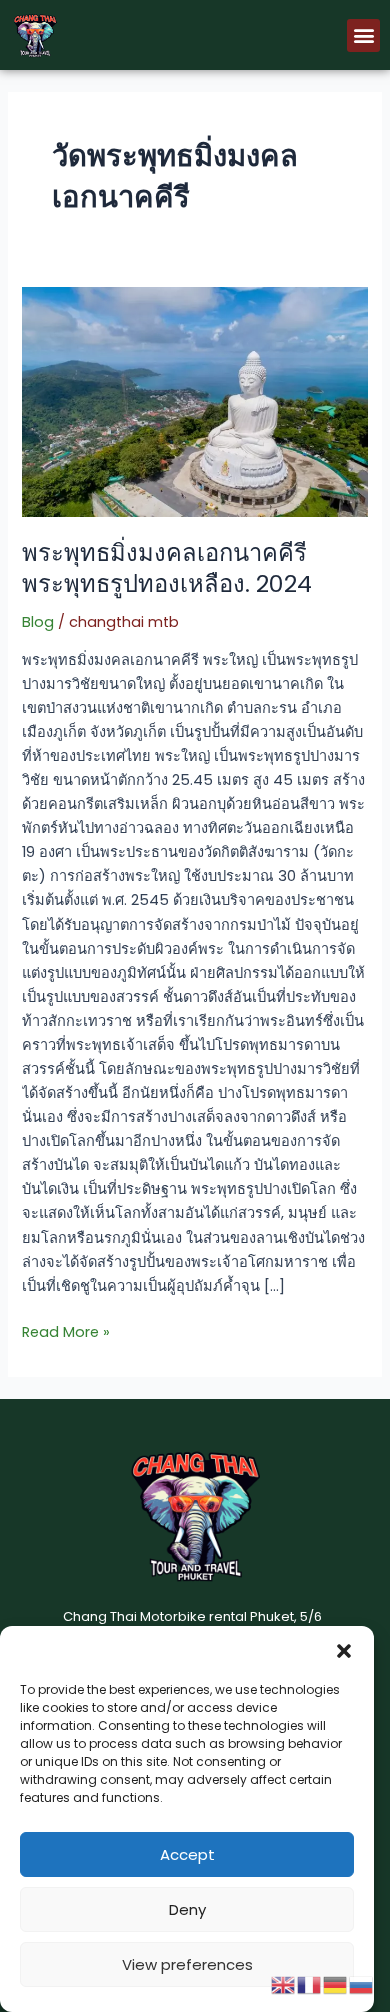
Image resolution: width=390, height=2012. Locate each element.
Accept (187, 1854)
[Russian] (362, 1984)
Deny (187, 1909)
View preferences (187, 1964)
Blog (38, 622)
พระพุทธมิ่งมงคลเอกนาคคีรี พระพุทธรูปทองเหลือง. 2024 (167, 568)
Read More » (66, 1331)
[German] (336, 1984)
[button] (344, 1651)
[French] (310, 1984)
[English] (284, 1984)
